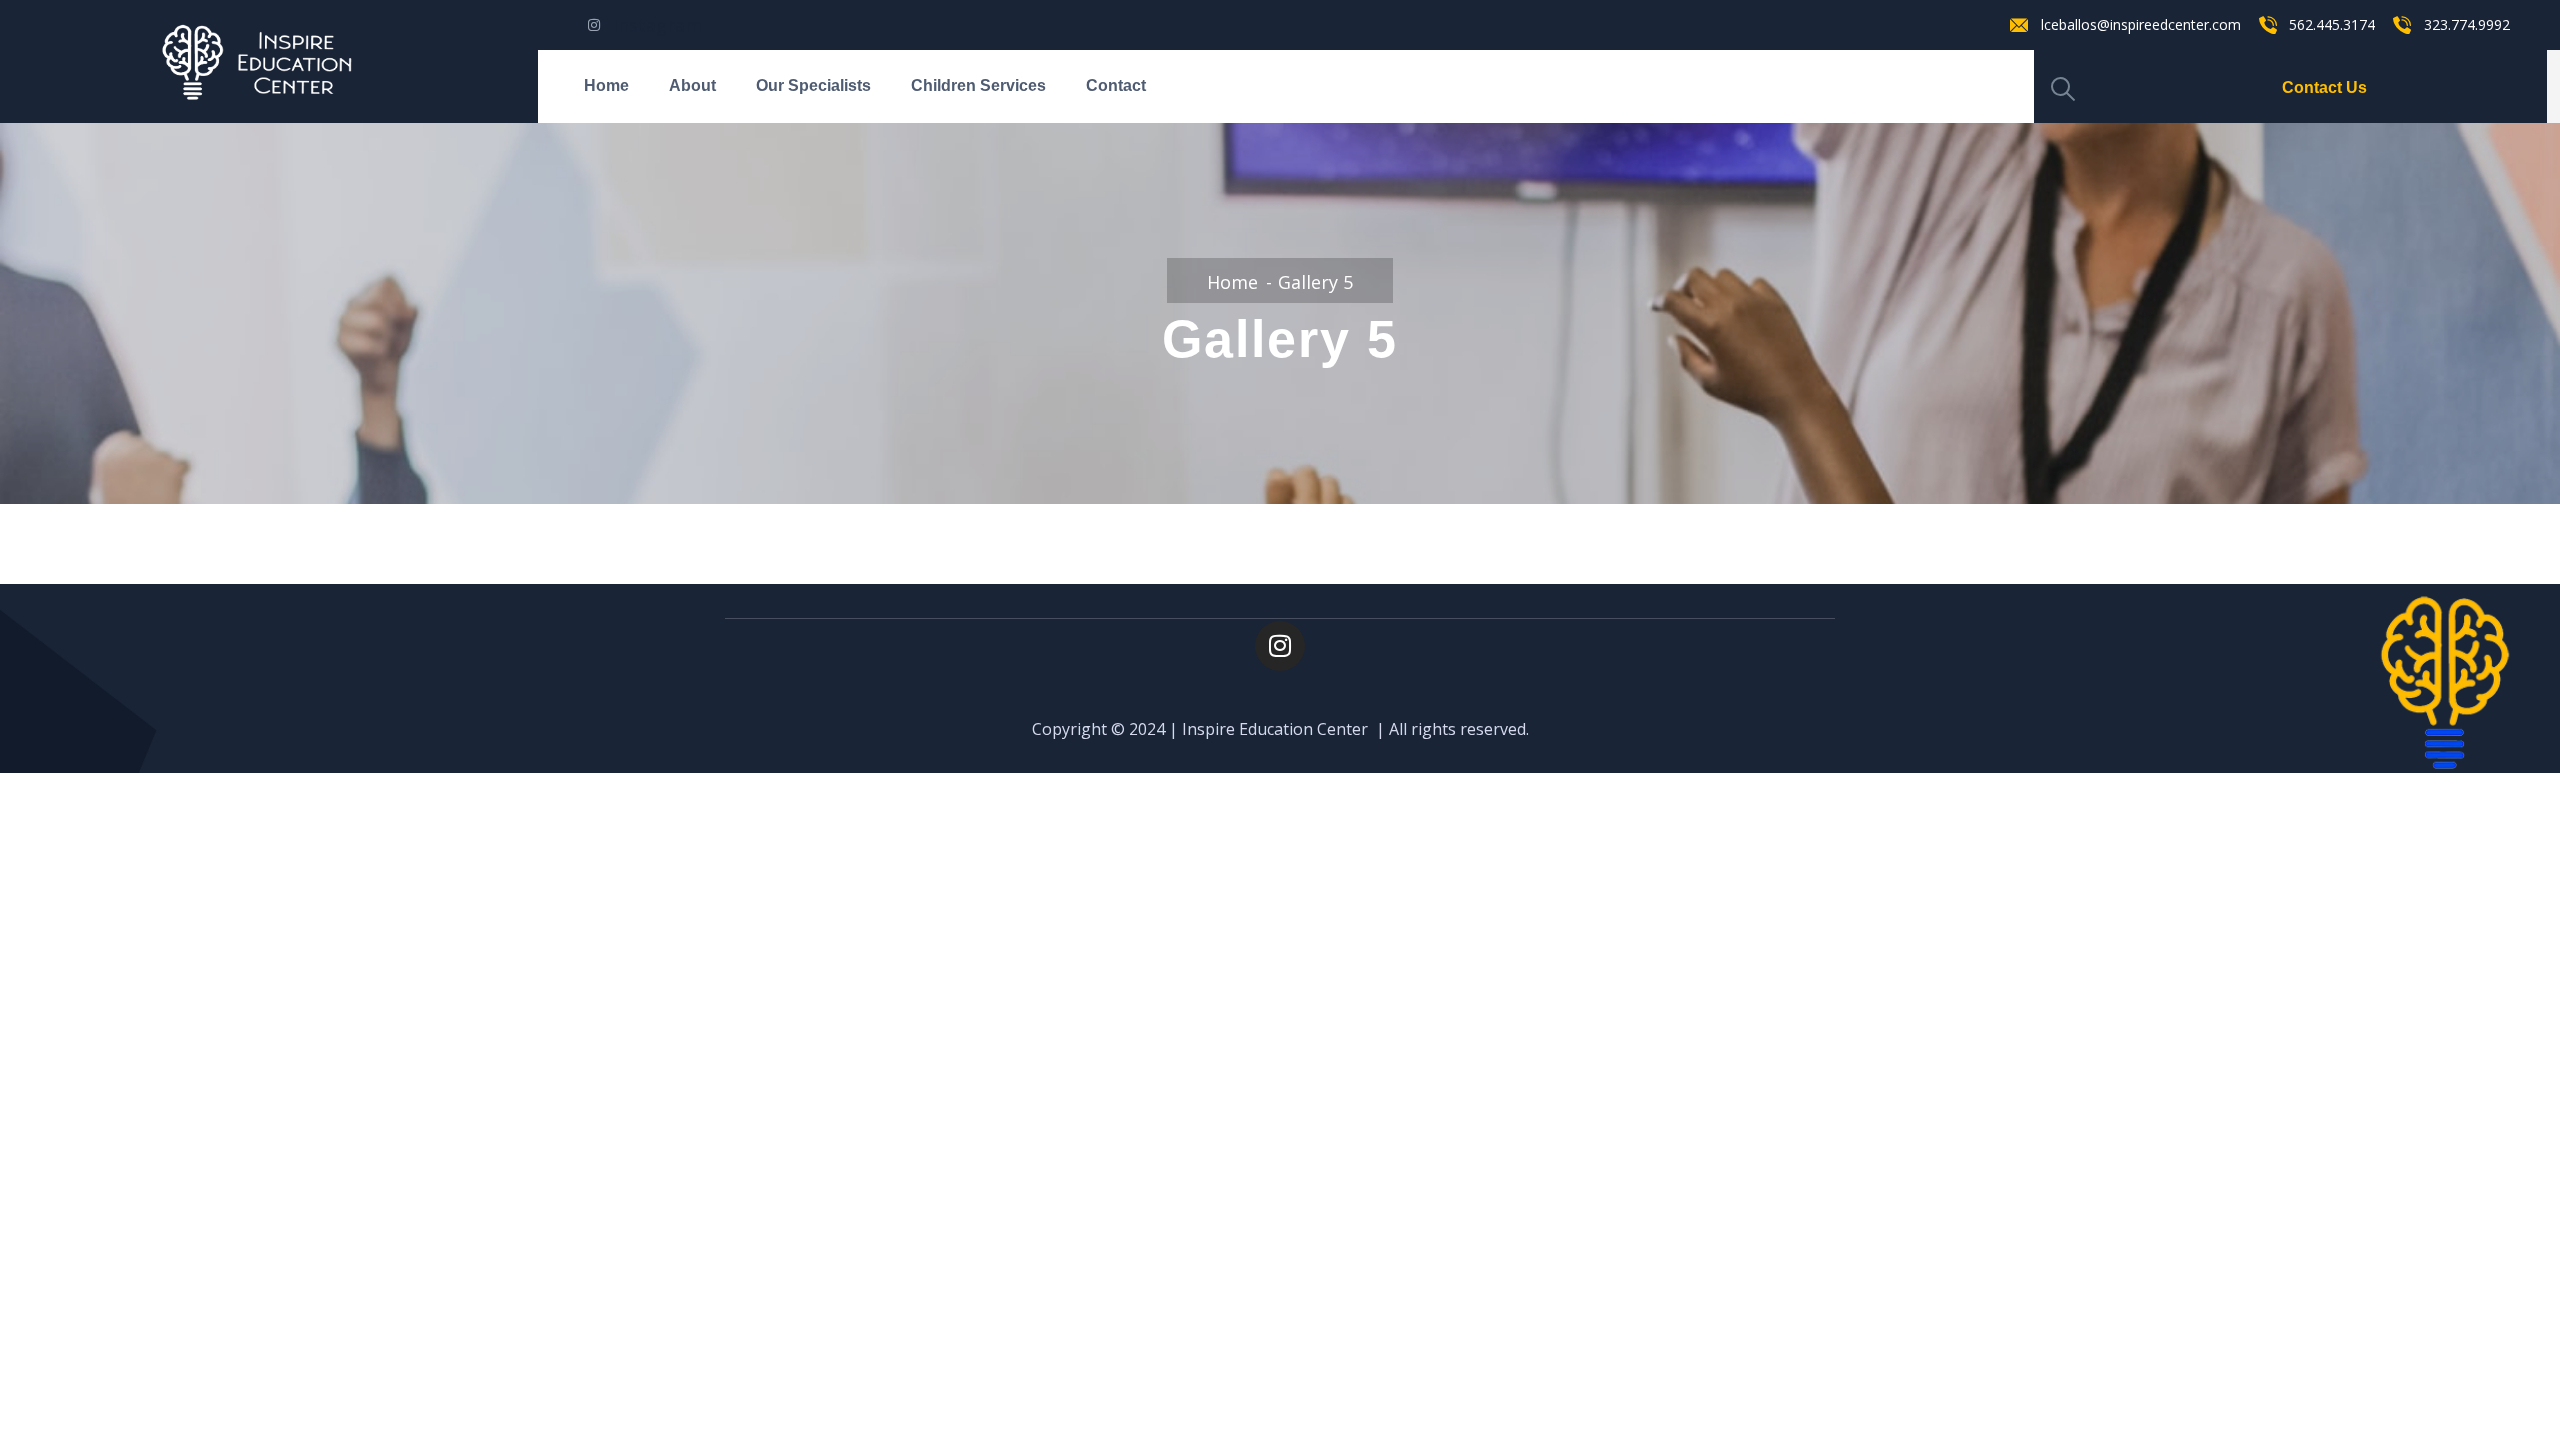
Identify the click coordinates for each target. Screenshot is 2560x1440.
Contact (1116, 85)
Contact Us (2324, 87)
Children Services (978, 85)
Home (606, 85)
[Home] (269, 62)
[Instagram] (1280, 646)
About (692, 85)
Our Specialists (813, 85)
